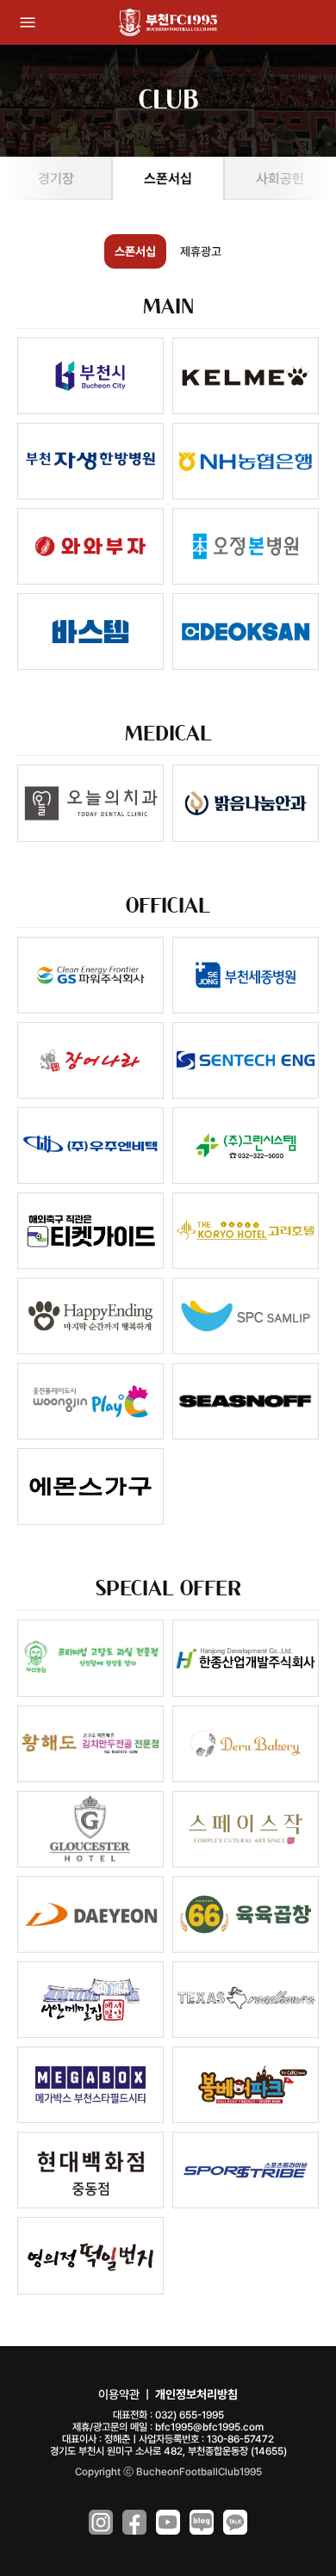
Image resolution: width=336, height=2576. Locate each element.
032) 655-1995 (190, 2415)
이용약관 (119, 2394)
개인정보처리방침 (196, 2394)
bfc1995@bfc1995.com (209, 2427)
